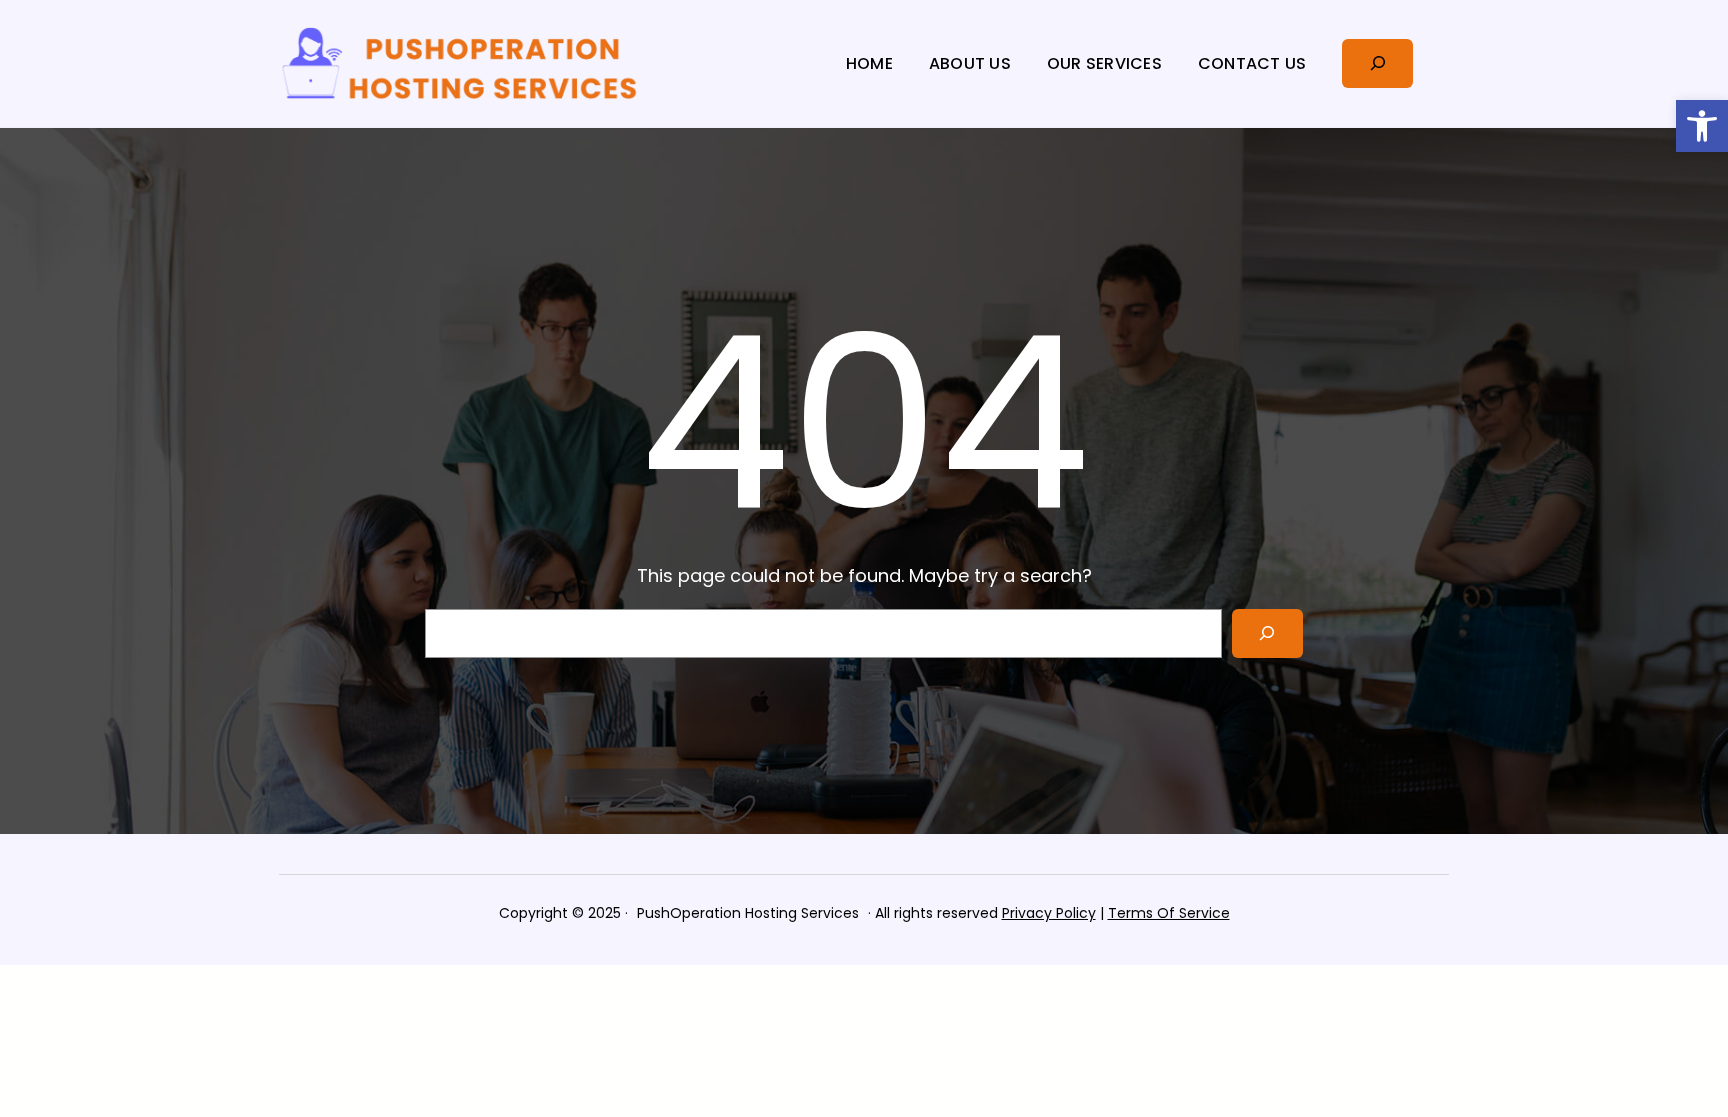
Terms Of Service (1169, 913)
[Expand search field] (1377, 63)
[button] (1702, 126)
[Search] (1267, 633)
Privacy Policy (1049, 913)
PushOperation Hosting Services (748, 913)
